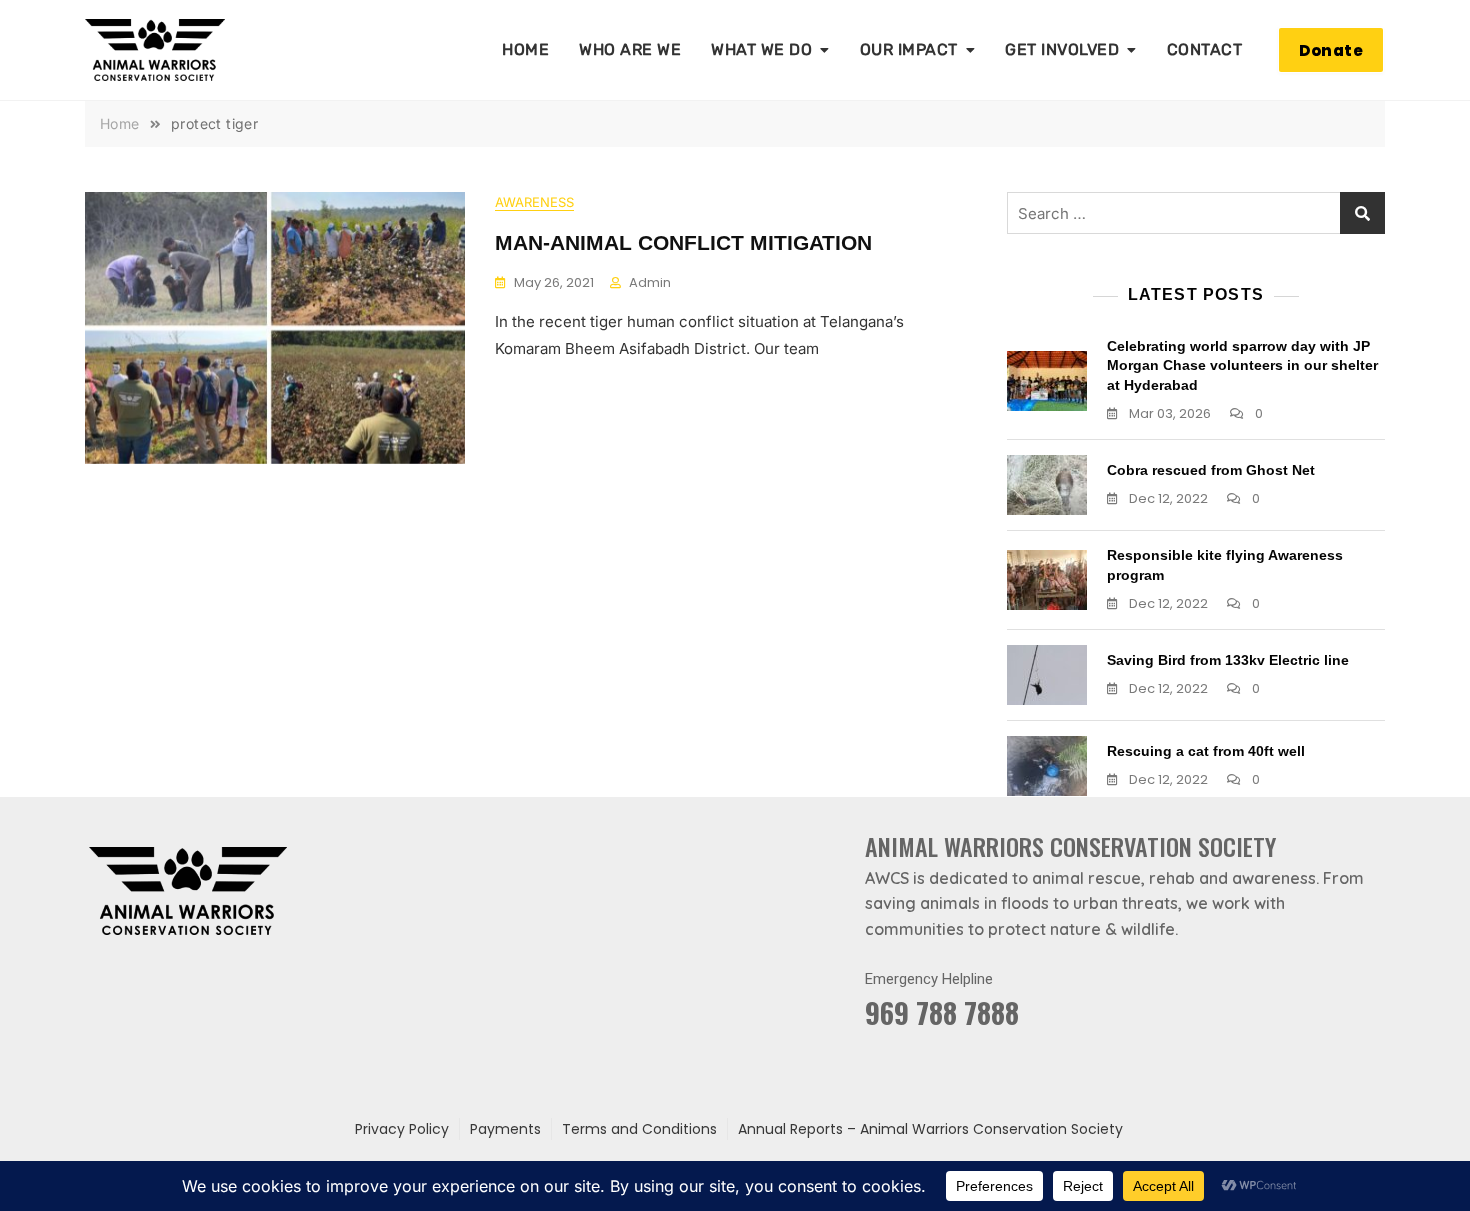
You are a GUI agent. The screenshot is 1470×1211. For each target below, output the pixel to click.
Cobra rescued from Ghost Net (1211, 470)
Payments (505, 1129)
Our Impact (909, 49)
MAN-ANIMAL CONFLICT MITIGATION (683, 242)
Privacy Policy (402, 1129)
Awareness (534, 202)
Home (525, 49)
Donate (1331, 50)
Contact (1205, 49)
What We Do (761, 49)
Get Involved (1062, 49)
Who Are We (630, 49)
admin (650, 282)
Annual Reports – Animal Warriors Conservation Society (930, 1129)
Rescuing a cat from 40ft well (1206, 751)
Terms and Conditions (639, 1129)
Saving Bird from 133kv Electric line (1228, 660)
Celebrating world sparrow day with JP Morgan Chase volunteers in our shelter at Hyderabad (1242, 365)
